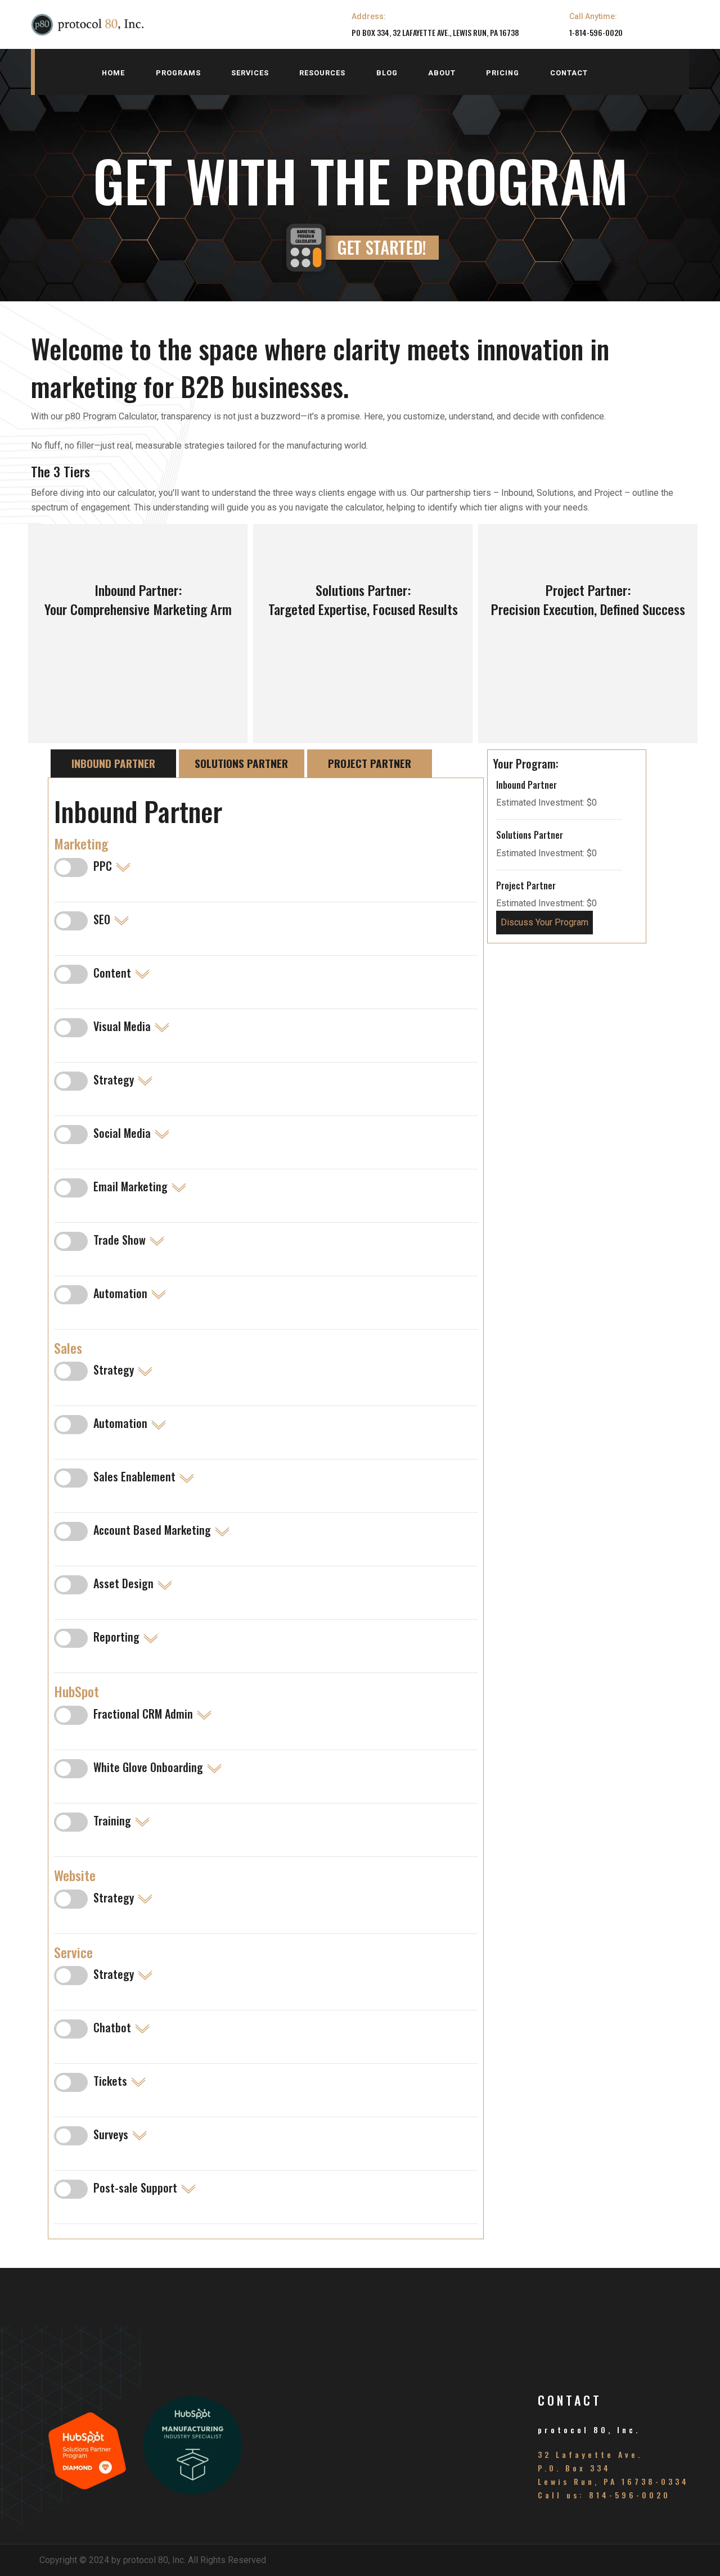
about (442, 73)
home (113, 73)
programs (178, 73)
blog (387, 73)
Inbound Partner (113, 763)
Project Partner (370, 763)
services (250, 73)
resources (322, 73)
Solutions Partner (241, 763)
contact (569, 73)
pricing (503, 73)
